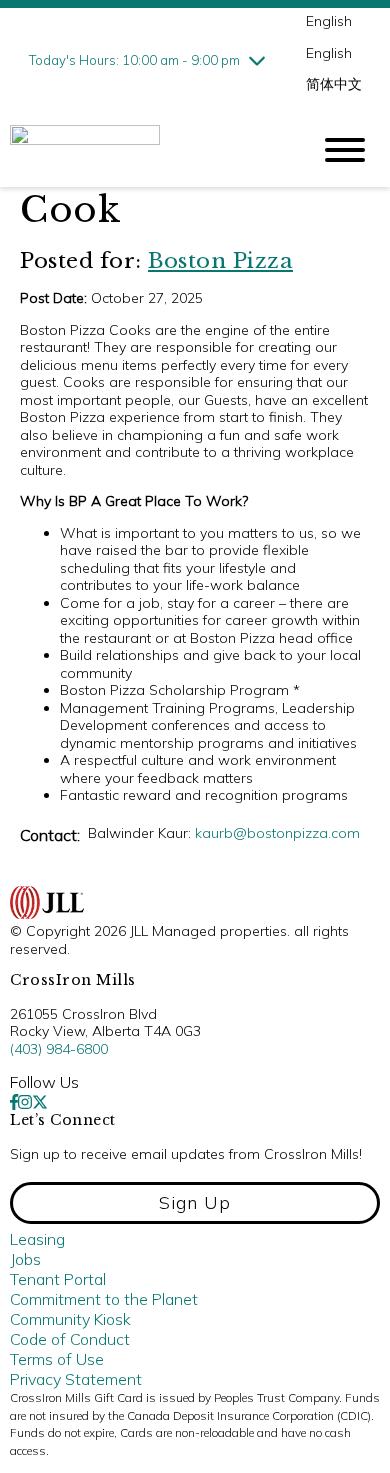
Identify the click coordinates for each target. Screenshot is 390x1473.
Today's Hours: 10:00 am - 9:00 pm (134, 60)
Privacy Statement (76, 1379)
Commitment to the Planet (104, 1299)
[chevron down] (257, 60)
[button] (195, 1203)
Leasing (37, 1239)
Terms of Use (57, 1359)
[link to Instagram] (25, 1102)
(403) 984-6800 (59, 1049)
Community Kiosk (70, 1319)
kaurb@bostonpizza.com (277, 833)
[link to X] (40, 1102)
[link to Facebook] (14, 1102)
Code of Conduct (70, 1339)
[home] (145, 150)
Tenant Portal (58, 1279)
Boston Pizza (220, 261)
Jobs (25, 1259)
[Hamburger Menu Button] (345, 150)
